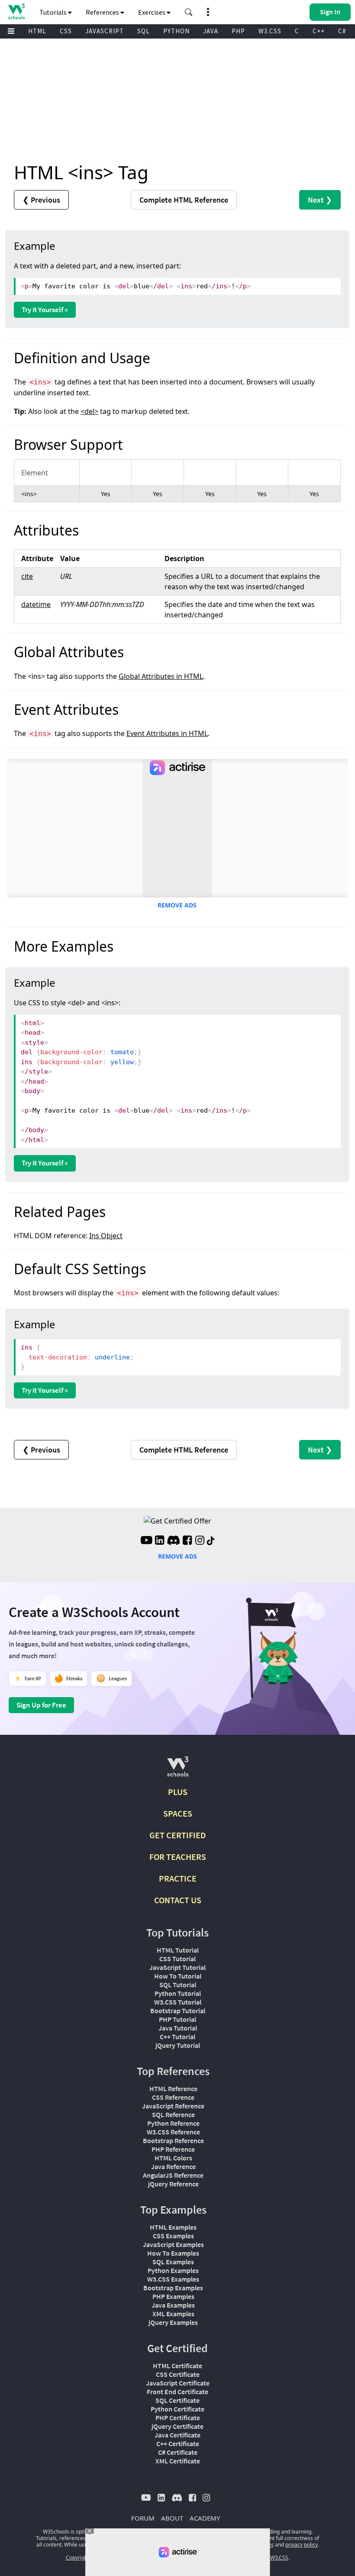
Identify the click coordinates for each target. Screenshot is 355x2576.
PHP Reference (173, 2149)
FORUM (143, 2518)
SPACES (178, 1813)
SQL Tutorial (178, 1985)
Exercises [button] (152, 12)
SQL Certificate (177, 2400)
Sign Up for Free (41, 1705)
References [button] (103, 12)
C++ (319, 31)
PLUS (178, 1792)
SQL (144, 31)
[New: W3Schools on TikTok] (211, 1541)
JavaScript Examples (173, 2244)
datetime (36, 604)
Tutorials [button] (54, 12)
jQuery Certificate (177, 2426)
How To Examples (173, 2253)
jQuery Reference (173, 2184)
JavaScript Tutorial (177, 1967)
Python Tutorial (178, 1993)
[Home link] (16, 11)
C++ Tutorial (177, 2037)
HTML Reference (173, 2089)
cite (27, 576)
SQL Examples (173, 2262)
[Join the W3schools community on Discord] (173, 1541)
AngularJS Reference (173, 2175)
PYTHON (176, 31)
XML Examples (173, 2314)
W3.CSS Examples (173, 2279)
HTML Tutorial (178, 1950)
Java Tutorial (178, 2028)
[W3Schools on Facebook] (187, 1541)
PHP (238, 31)
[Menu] (11, 31)
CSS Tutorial (177, 1959)
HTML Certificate (177, 2366)
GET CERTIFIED (178, 1835)
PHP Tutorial (177, 2019)
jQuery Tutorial (178, 2045)
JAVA (211, 31)
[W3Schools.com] (178, 1770)
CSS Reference (173, 2097)
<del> (89, 411)
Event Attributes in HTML (167, 733)
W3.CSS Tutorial (178, 2002)
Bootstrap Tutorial (178, 2011)
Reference (184, 200)
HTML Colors (173, 2158)
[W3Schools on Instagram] (200, 1541)
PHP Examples (173, 2296)
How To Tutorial (178, 1976)
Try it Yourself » (45, 310)
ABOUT (172, 2518)
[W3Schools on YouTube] (146, 1541)
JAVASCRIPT (105, 31)
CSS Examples (173, 2236)
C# (342, 31)
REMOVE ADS (177, 905)
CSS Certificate (178, 2374)
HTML (37, 31)
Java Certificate (177, 2435)
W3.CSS (270, 31)
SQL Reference (173, 2114)
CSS (66, 31)
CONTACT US (178, 1900)
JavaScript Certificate (178, 2383)
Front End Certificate (177, 2392)
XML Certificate (178, 2461)
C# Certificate (178, 2452)
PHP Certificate (178, 2418)
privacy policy (302, 2545)
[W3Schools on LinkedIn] (160, 1541)
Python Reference (173, 2123)
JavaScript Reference (173, 2106)
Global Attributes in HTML (161, 676)
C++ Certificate (178, 2444)
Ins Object (106, 1236)
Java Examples (173, 2305)
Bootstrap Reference (173, 2140)
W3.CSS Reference (173, 2132)
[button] (189, 12)
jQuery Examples (173, 2322)
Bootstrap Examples (173, 2288)
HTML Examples (173, 2227)
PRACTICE (178, 1878)
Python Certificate (177, 2409)
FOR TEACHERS (178, 1857)
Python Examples (173, 2270)
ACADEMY (205, 2518)
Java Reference (173, 2166)
